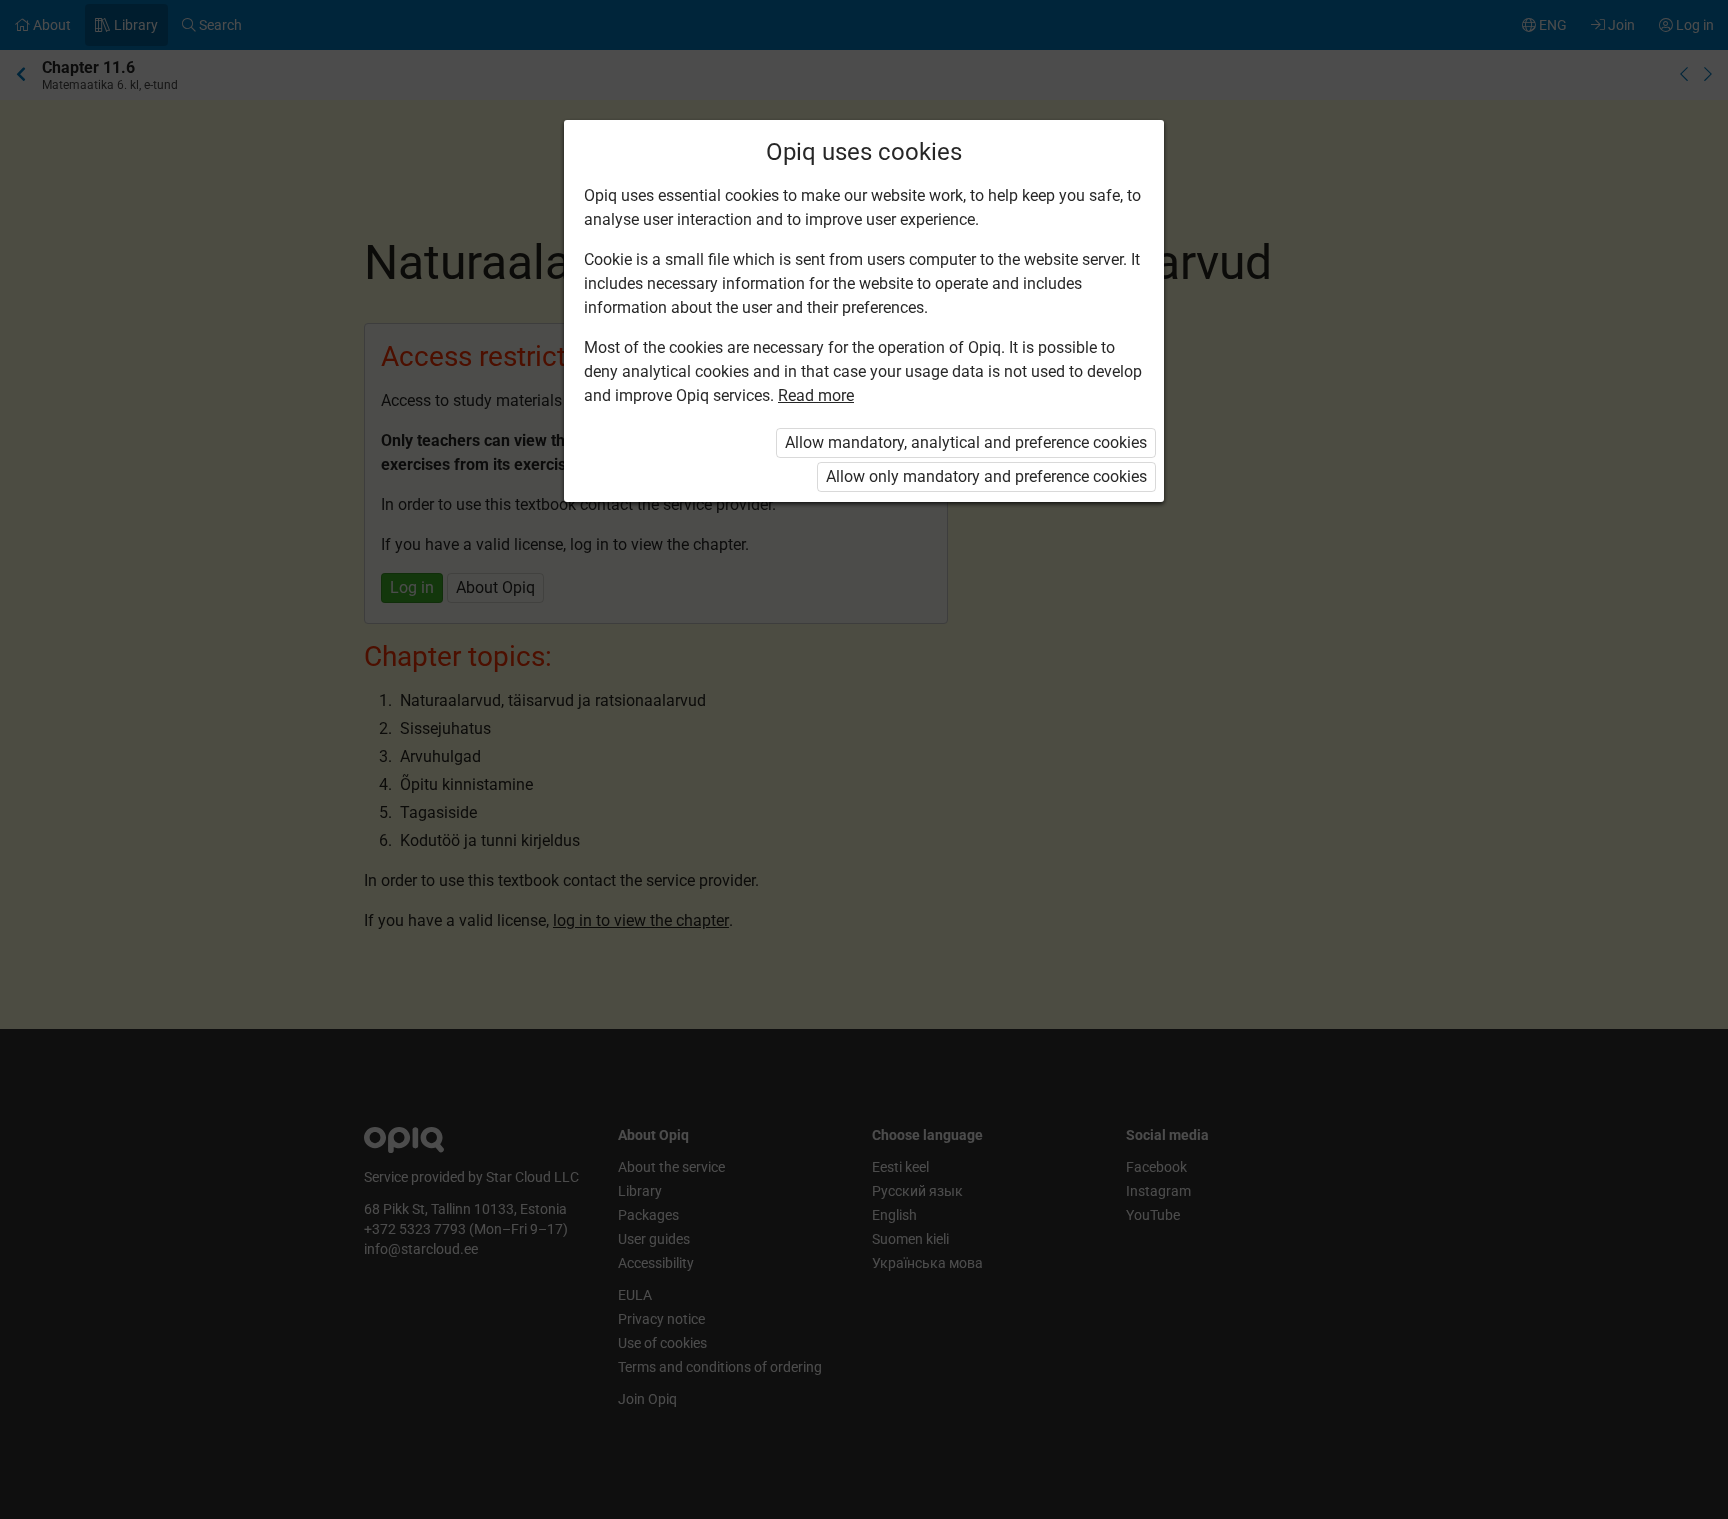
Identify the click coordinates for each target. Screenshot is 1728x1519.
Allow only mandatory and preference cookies (986, 476)
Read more (816, 395)
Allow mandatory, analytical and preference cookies (966, 442)
